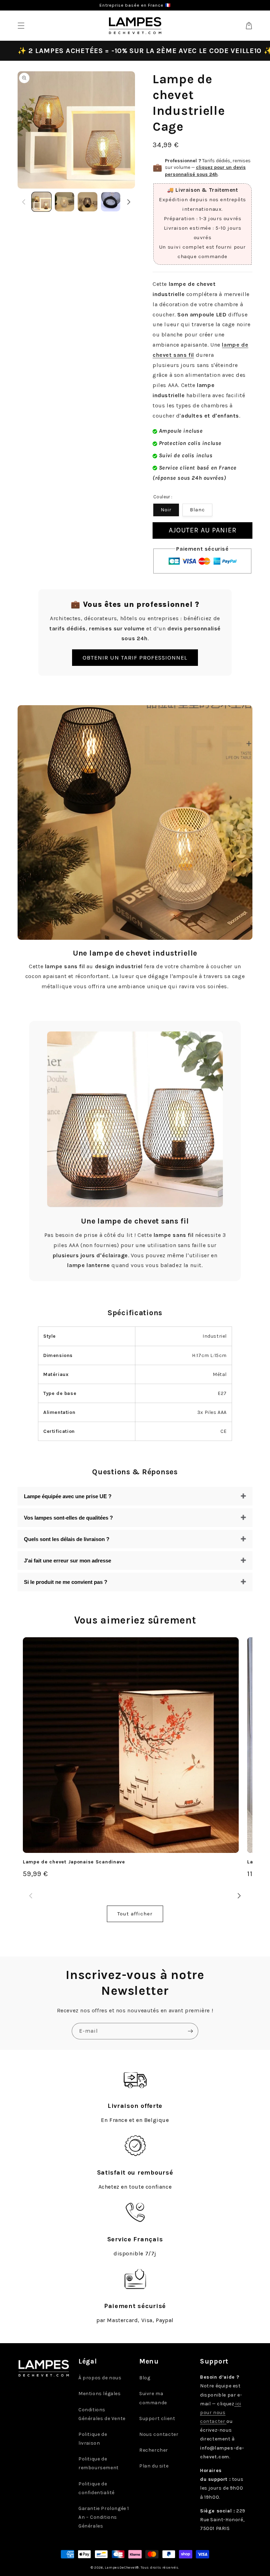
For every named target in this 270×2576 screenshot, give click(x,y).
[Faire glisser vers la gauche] (24, 202)
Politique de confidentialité (97, 2488)
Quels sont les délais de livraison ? (67, 1539)
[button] (21, 26)
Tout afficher (135, 1914)
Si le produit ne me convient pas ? (66, 1582)
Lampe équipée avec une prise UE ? (68, 1496)
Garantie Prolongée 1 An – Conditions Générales (104, 2517)
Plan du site (154, 2466)
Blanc (197, 510)
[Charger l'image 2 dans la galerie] (65, 202)
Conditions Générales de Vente (102, 2414)
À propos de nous (100, 2378)
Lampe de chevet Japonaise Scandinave (74, 1862)
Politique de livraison (93, 2439)
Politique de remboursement (99, 2463)
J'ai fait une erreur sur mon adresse (67, 1561)
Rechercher (154, 2450)
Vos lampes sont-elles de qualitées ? (68, 1518)
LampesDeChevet (120, 2568)
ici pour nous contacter (221, 2413)
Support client (157, 2418)
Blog (145, 2378)
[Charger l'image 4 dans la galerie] (111, 202)
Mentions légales (100, 2394)
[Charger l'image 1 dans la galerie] (41, 202)
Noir (166, 510)
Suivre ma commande (153, 2398)
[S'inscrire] (190, 2031)
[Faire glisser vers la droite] (129, 202)
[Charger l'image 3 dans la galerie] (88, 202)
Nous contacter (159, 2434)
